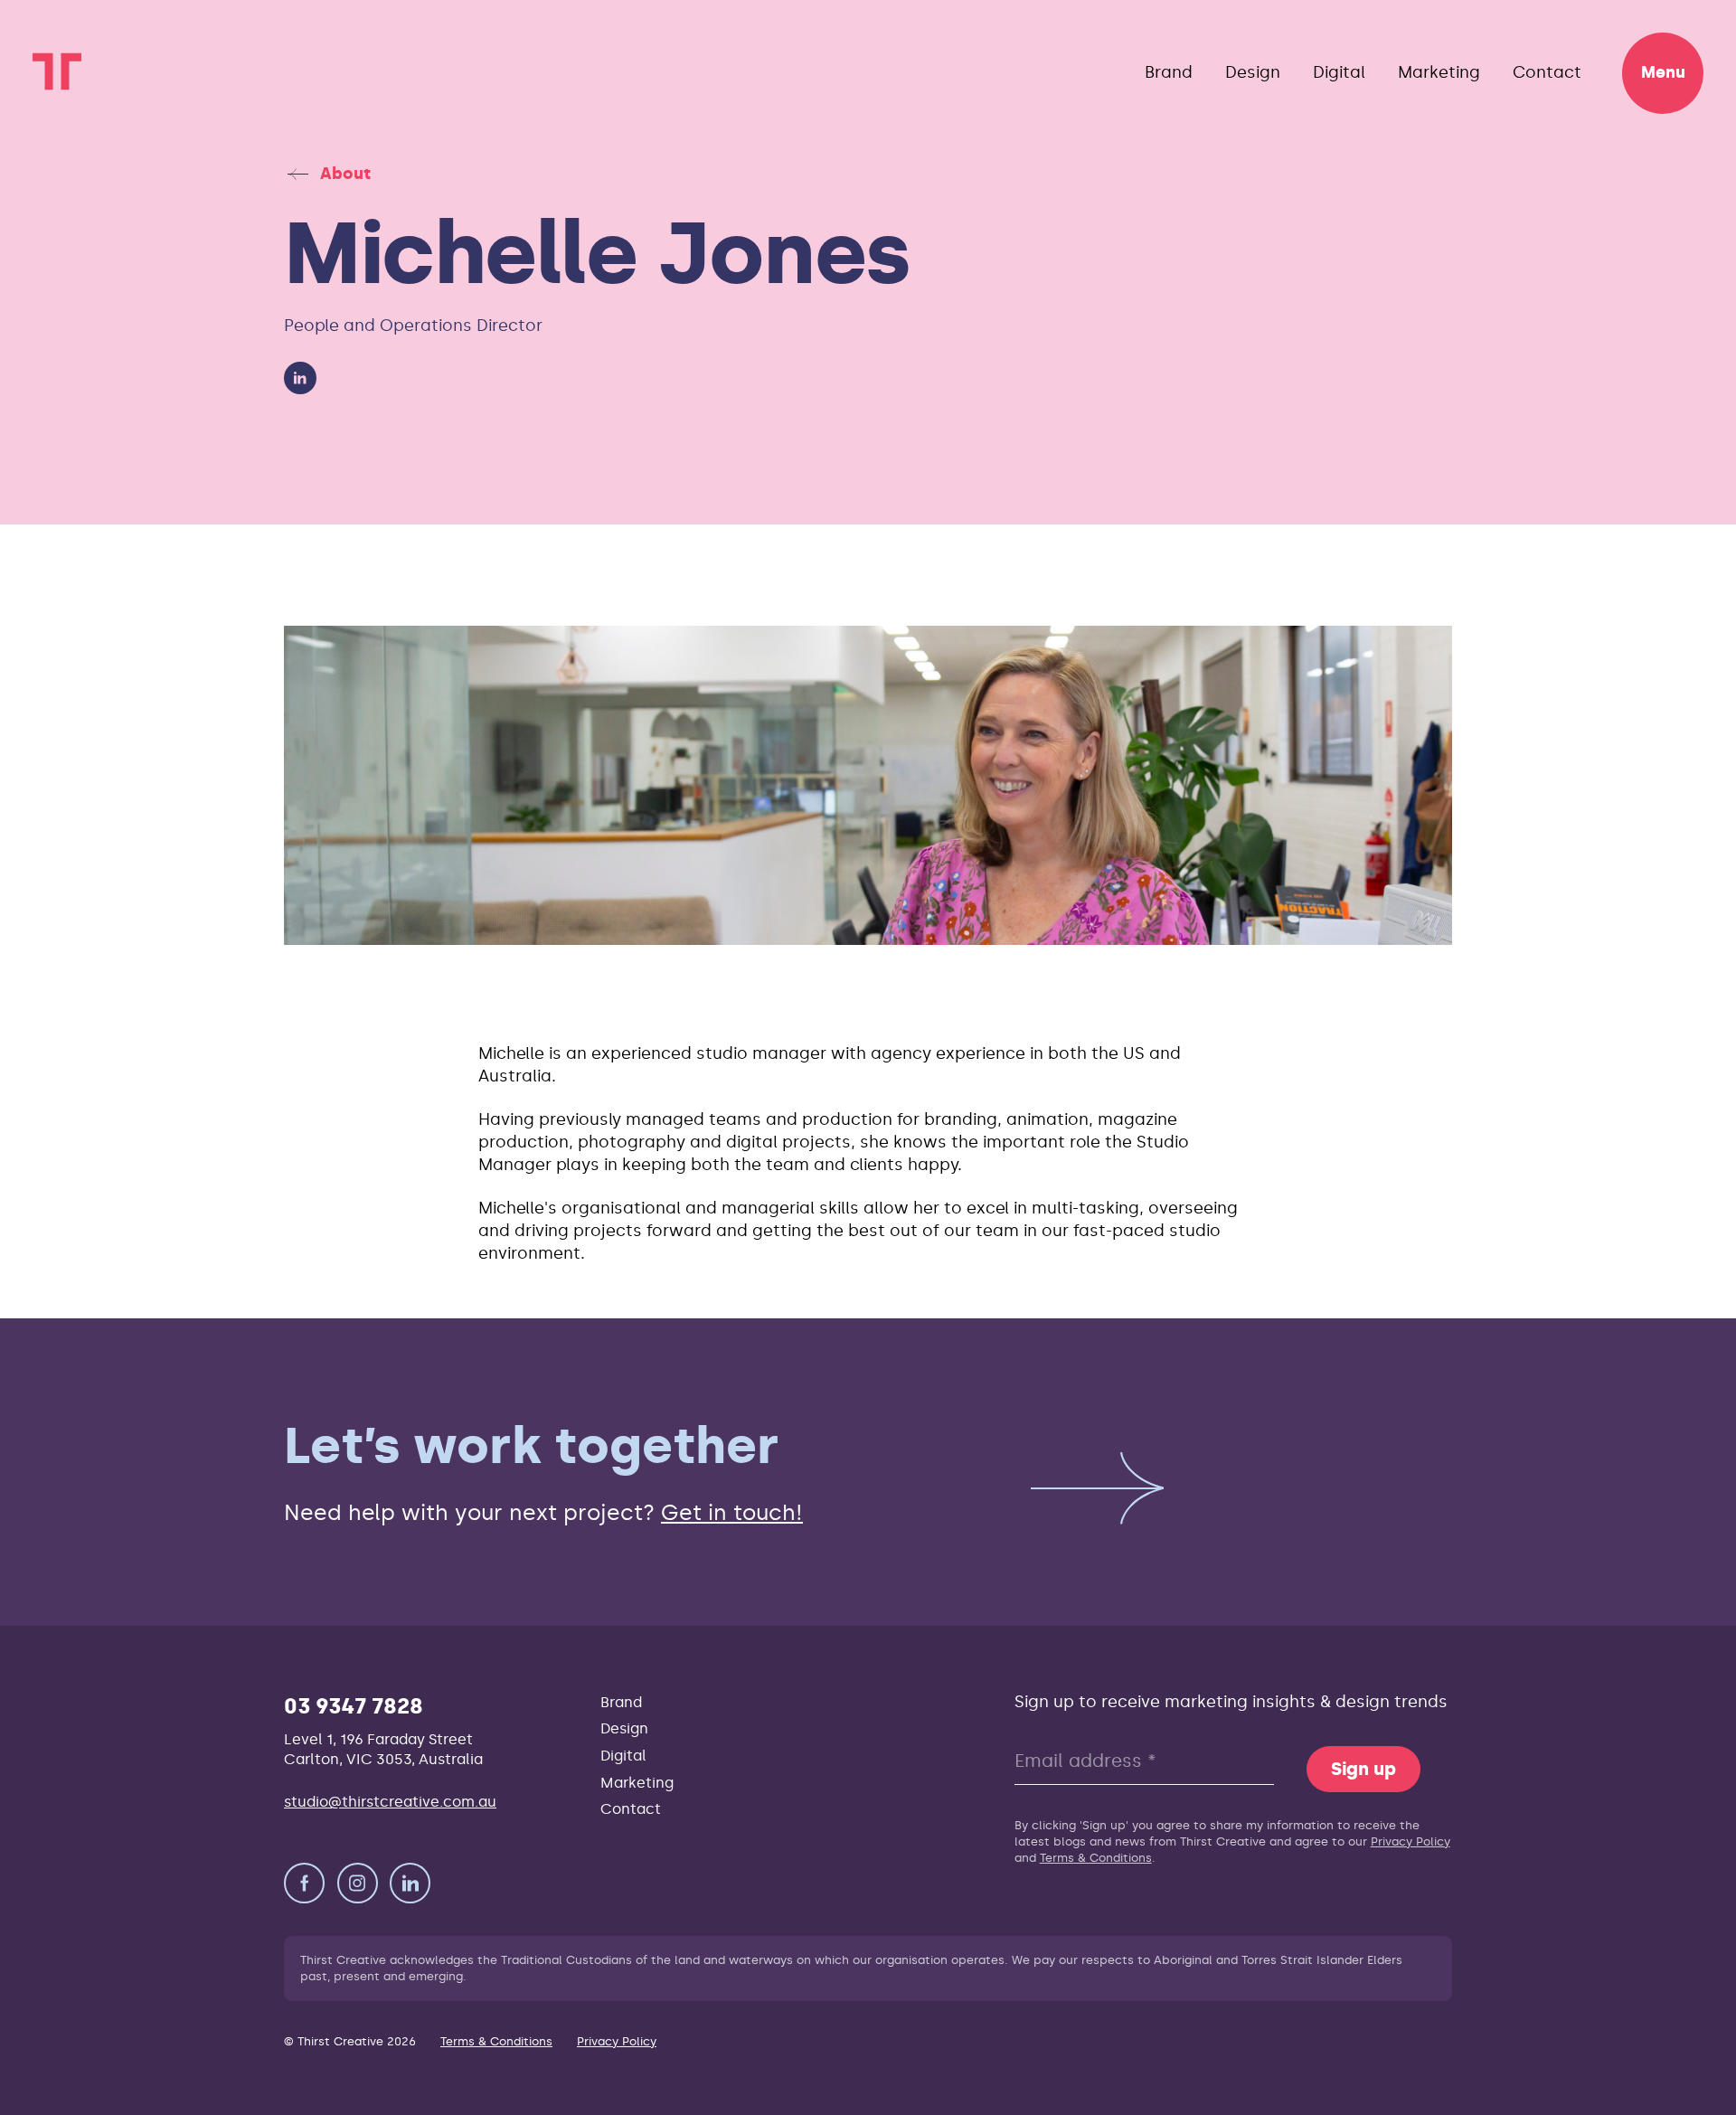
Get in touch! (732, 1512)
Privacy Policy (1410, 1841)
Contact (1547, 72)
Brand (1169, 72)
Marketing (1439, 72)
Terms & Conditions (1096, 1858)
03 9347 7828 (354, 1706)
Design (1253, 72)
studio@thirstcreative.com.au (390, 1802)
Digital (1339, 72)
